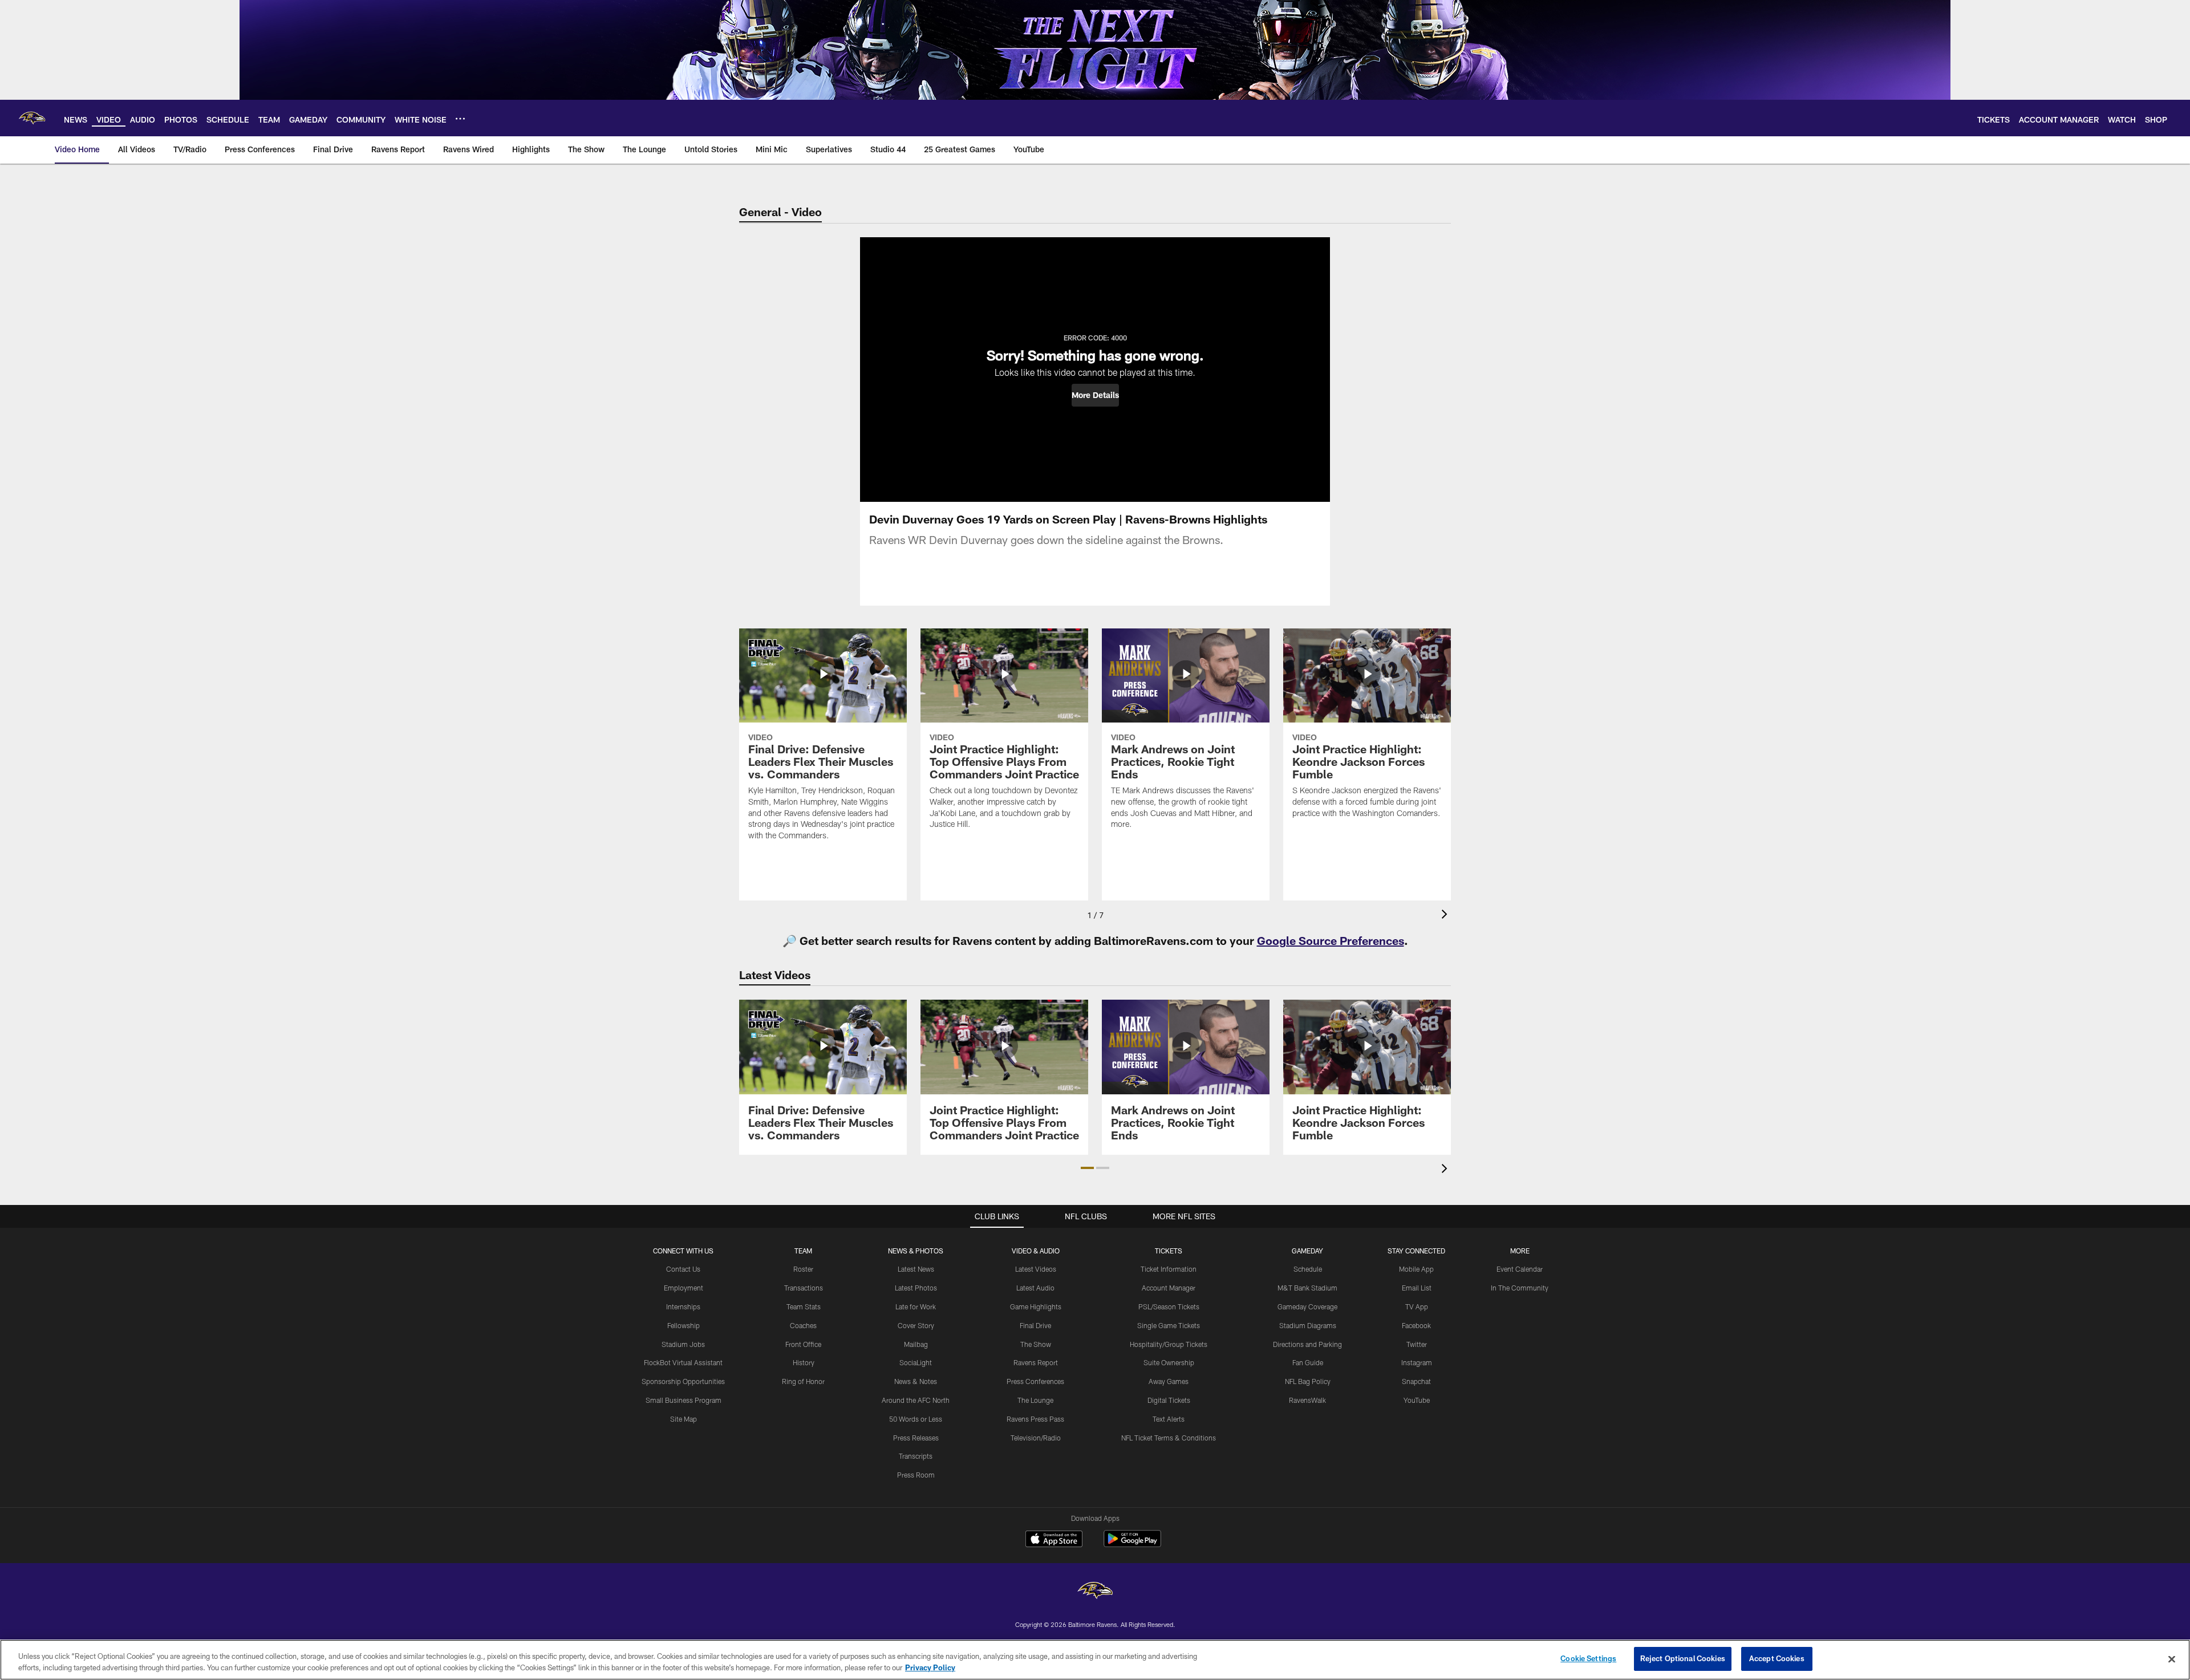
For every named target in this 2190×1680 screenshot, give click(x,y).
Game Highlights (1036, 1306)
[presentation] (1446, 916)
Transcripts (916, 1456)
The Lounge (1035, 1400)
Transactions (804, 1288)
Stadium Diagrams (1308, 1325)
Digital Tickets (1169, 1400)
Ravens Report (1036, 1362)
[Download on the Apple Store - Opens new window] (1054, 1540)
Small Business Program (684, 1400)
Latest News (916, 1269)
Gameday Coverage (1307, 1306)
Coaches (803, 1325)
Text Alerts (1169, 1419)
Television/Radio (1036, 1438)
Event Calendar (1520, 1269)
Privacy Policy (930, 1667)
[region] (1095, 1660)
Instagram (1417, 1362)
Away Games (1169, 1381)
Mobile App (1416, 1269)
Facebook (1416, 1325)
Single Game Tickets (1169, 1325)
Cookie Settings (1588, 1658)
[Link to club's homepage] (32, 118)
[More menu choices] (460, 119)
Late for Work (916, 1306)
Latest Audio (1035, 1288)
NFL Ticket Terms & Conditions (1169, 1438)
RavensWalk (1307, 1400)
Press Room (916, 1475)
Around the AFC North (916, 1400)
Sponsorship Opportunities (683, 1381)
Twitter (1417, 1344)
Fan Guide (1308, 1362)
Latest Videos (1036, 1269)
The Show (1036, 1344)
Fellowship (684, 1325)
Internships (683, 1306)
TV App (1417, 1306)
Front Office (803, 1344)
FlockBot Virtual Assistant (683, 1362)
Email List (1417, 1288)
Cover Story (916, 1325)
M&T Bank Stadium (1307, 1288)
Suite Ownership (1169, 1362)
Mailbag (916, 1344)
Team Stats (804, 1306)
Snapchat (1416, 1381)
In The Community (1520, 1288)
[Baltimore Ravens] (1095, 1592)
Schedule (1308, 1269)
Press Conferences (1035, 1381)
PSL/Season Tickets (1169, 1306)
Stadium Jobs (683, 1344)
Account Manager (1169, 1288)
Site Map (684, 1419)
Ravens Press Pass (1035, 1419)
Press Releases (916, 1438)
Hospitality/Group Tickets (1169, 1344)
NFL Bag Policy (1308, 1381)
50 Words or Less (916, 1419)
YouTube (1417, 1400)
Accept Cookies (1777, 1658)
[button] (1095, 395)
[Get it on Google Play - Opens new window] (1132, 1545)
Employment (684, 1288)
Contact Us (683, 1269)
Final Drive (1035, 1325)
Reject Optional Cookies (1683, 1658)
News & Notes (916, 1381)
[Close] (2172, 1659)
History (804, 1362)
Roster (803, 1269)
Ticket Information (1169, 1269)
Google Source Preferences (1331, 940)
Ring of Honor (803, 1381)
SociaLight (916, 1362)
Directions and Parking (1307, 1344)
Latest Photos (916, 1288)
